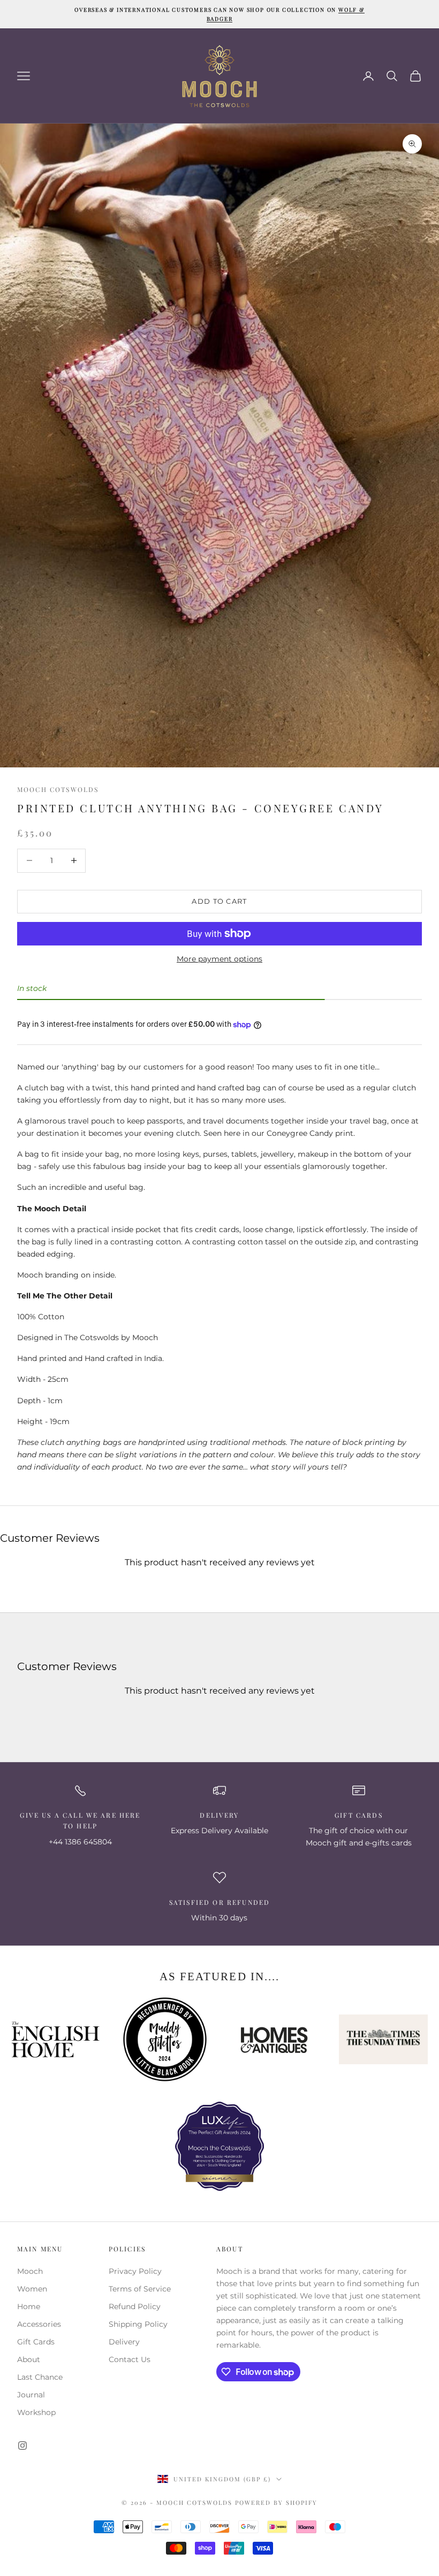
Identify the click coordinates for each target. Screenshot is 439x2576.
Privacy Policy (135, 2271)
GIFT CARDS (359, 1815)
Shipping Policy (138, 2324)
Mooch (30, 2271)
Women (32, 2289)
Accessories (39, 2324)
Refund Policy (135, 2306)
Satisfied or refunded (219, 1902)
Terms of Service (140, 2289)
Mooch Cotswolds (58, 789)
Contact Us (130, 2359)
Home (29, 2306)
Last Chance (40, 2377)
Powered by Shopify (276, 2502)
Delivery (219, 1815)
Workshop (36, 2412)
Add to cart (219, 901)
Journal (31, 2395)
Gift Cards (36, 2342)
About (29, 2359)
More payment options (219, 959)
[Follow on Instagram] (22, 2446)
